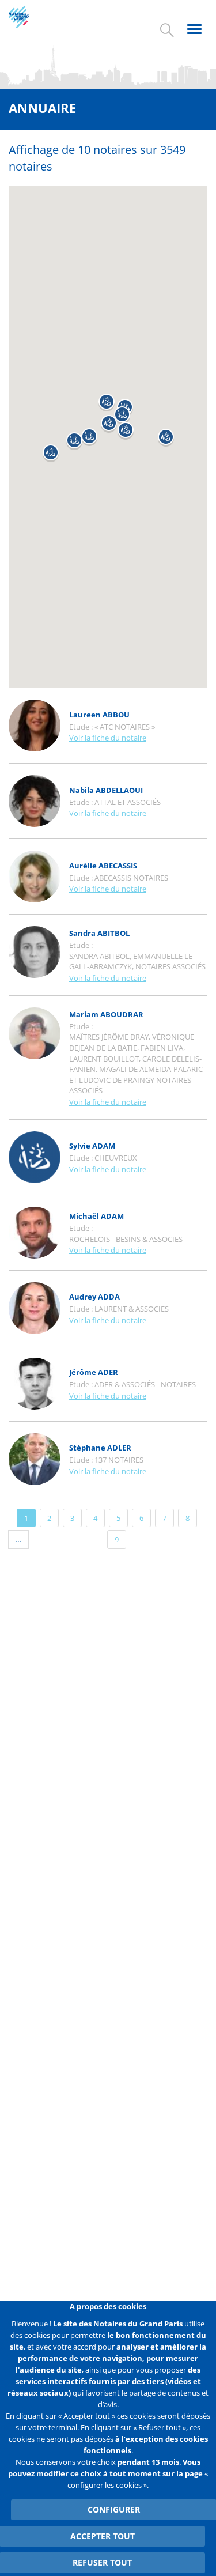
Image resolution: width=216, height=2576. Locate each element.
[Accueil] (29, 17)
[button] (51, 453)
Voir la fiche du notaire (108, 738)
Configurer (114, 2509)
